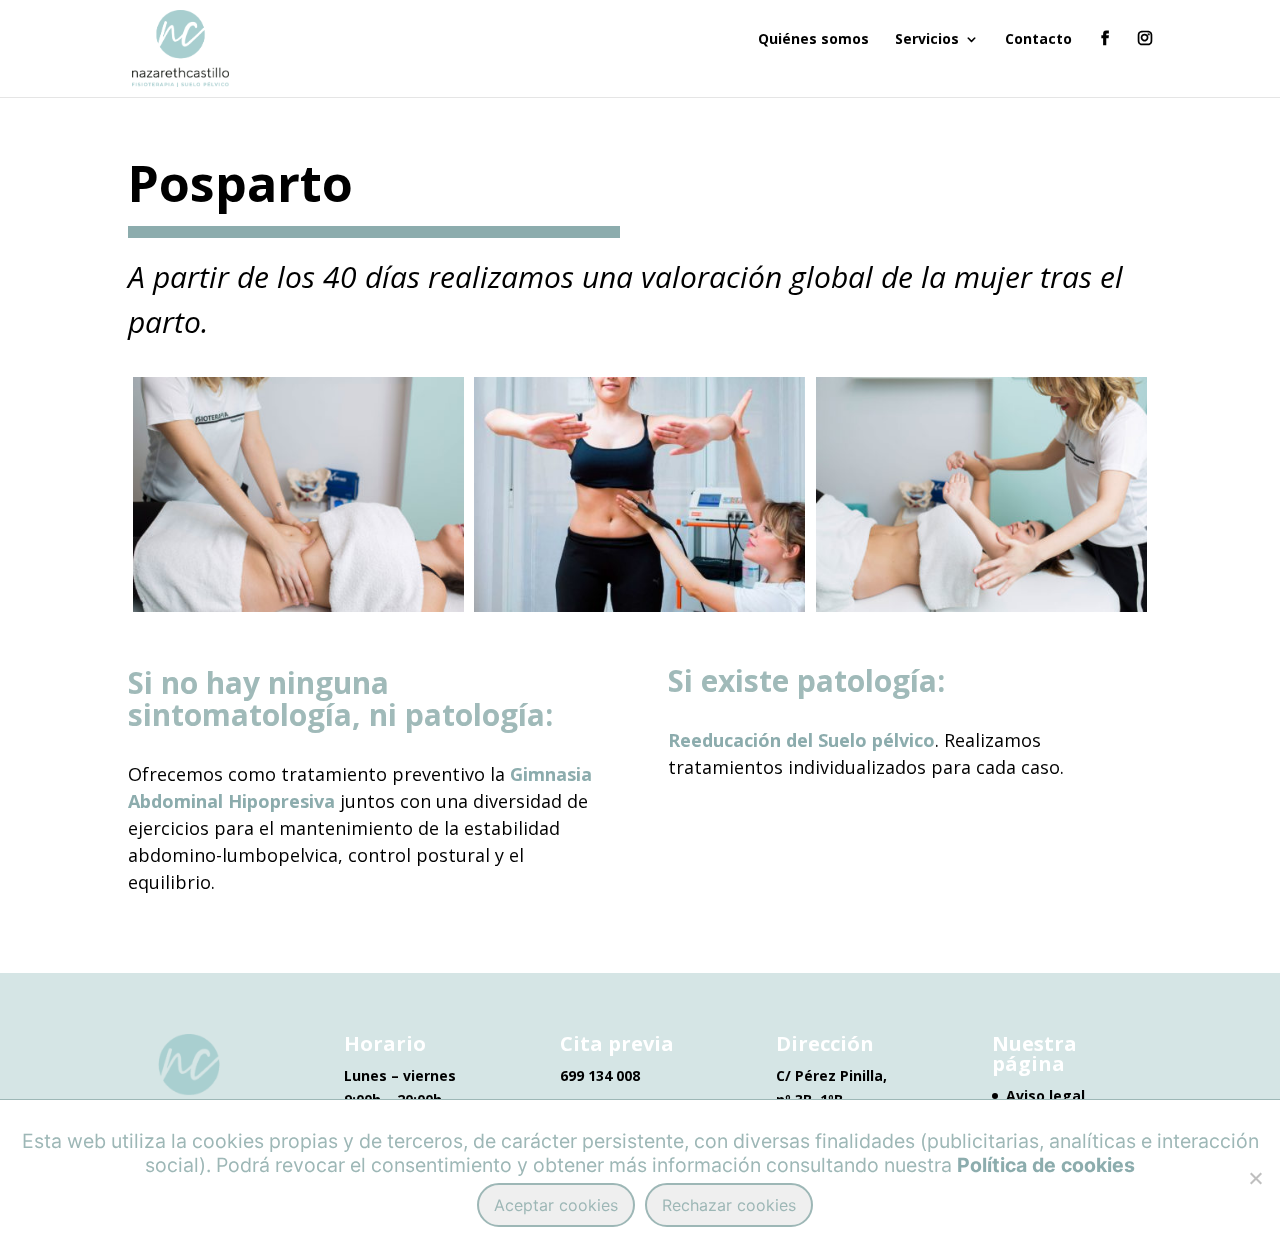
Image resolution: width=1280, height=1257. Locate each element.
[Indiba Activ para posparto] (639, 606)
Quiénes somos (813, 40)
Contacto (1038, 40)
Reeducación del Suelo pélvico (801, 740)
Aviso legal (1045, 1095)
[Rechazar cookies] (1255, 1178)
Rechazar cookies (729, 1205)
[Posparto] (298, 606)
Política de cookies (1046, 1165)
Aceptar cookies (556, 1205)
